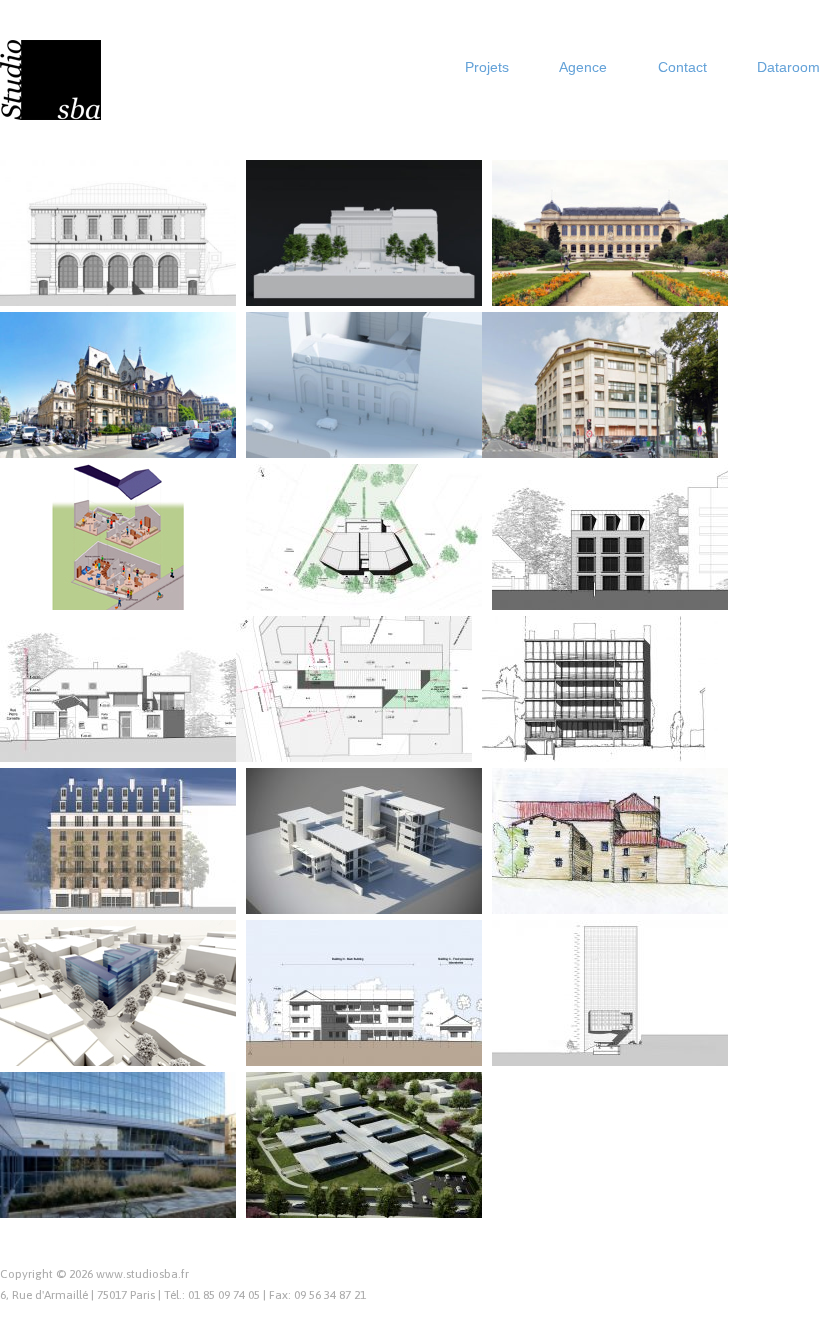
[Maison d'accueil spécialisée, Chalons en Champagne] (364, 1144)
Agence (583, 67)
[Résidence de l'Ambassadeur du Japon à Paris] (364, 384)
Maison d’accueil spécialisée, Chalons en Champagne (368, 1190)
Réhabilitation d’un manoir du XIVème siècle (612, 886)
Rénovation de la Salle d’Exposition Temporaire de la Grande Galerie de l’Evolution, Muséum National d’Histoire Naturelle (615, 252)
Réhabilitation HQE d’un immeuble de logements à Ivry (606, 734)
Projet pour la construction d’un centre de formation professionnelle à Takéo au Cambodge (373, 1021)
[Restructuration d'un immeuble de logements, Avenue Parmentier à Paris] (118, 840)
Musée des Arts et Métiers (146, 438)
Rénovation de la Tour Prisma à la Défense (620, 1038)
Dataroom (788, 67)
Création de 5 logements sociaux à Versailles (107, 734)
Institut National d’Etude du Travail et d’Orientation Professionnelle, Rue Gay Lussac (597, 413)
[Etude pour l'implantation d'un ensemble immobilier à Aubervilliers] (118, 992)
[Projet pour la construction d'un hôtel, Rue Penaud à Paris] (354, 688)
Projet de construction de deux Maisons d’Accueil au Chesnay (372, 582)
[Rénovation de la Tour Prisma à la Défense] (610, 992)
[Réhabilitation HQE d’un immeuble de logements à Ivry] (600, 688)
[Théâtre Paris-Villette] (118, 232)
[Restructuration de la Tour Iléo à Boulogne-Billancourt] (118, 1144)
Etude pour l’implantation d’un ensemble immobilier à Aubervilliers (122, 1029)
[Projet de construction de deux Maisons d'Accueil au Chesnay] (364, 536)
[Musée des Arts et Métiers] (118, 384)
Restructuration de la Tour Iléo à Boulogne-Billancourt (129, 1190)
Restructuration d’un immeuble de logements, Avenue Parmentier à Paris (125, 877)
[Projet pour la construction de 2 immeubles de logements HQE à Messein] (364, 840)
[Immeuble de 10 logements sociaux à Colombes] (610, 536)
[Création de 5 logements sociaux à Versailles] (118, 688)
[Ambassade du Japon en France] (364, 232)
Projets (487, 67)
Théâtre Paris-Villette (162, 286)
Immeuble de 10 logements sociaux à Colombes (607, 582)
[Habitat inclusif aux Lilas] (118, 536)
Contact (682, 67)
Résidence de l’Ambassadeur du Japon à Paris (367, 430)
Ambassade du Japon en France (355, 278)
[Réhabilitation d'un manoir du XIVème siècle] (610, 840)
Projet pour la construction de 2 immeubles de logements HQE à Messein (373, 877)
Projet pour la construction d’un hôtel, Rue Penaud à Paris (363, 734)
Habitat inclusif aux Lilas (152, 590)
